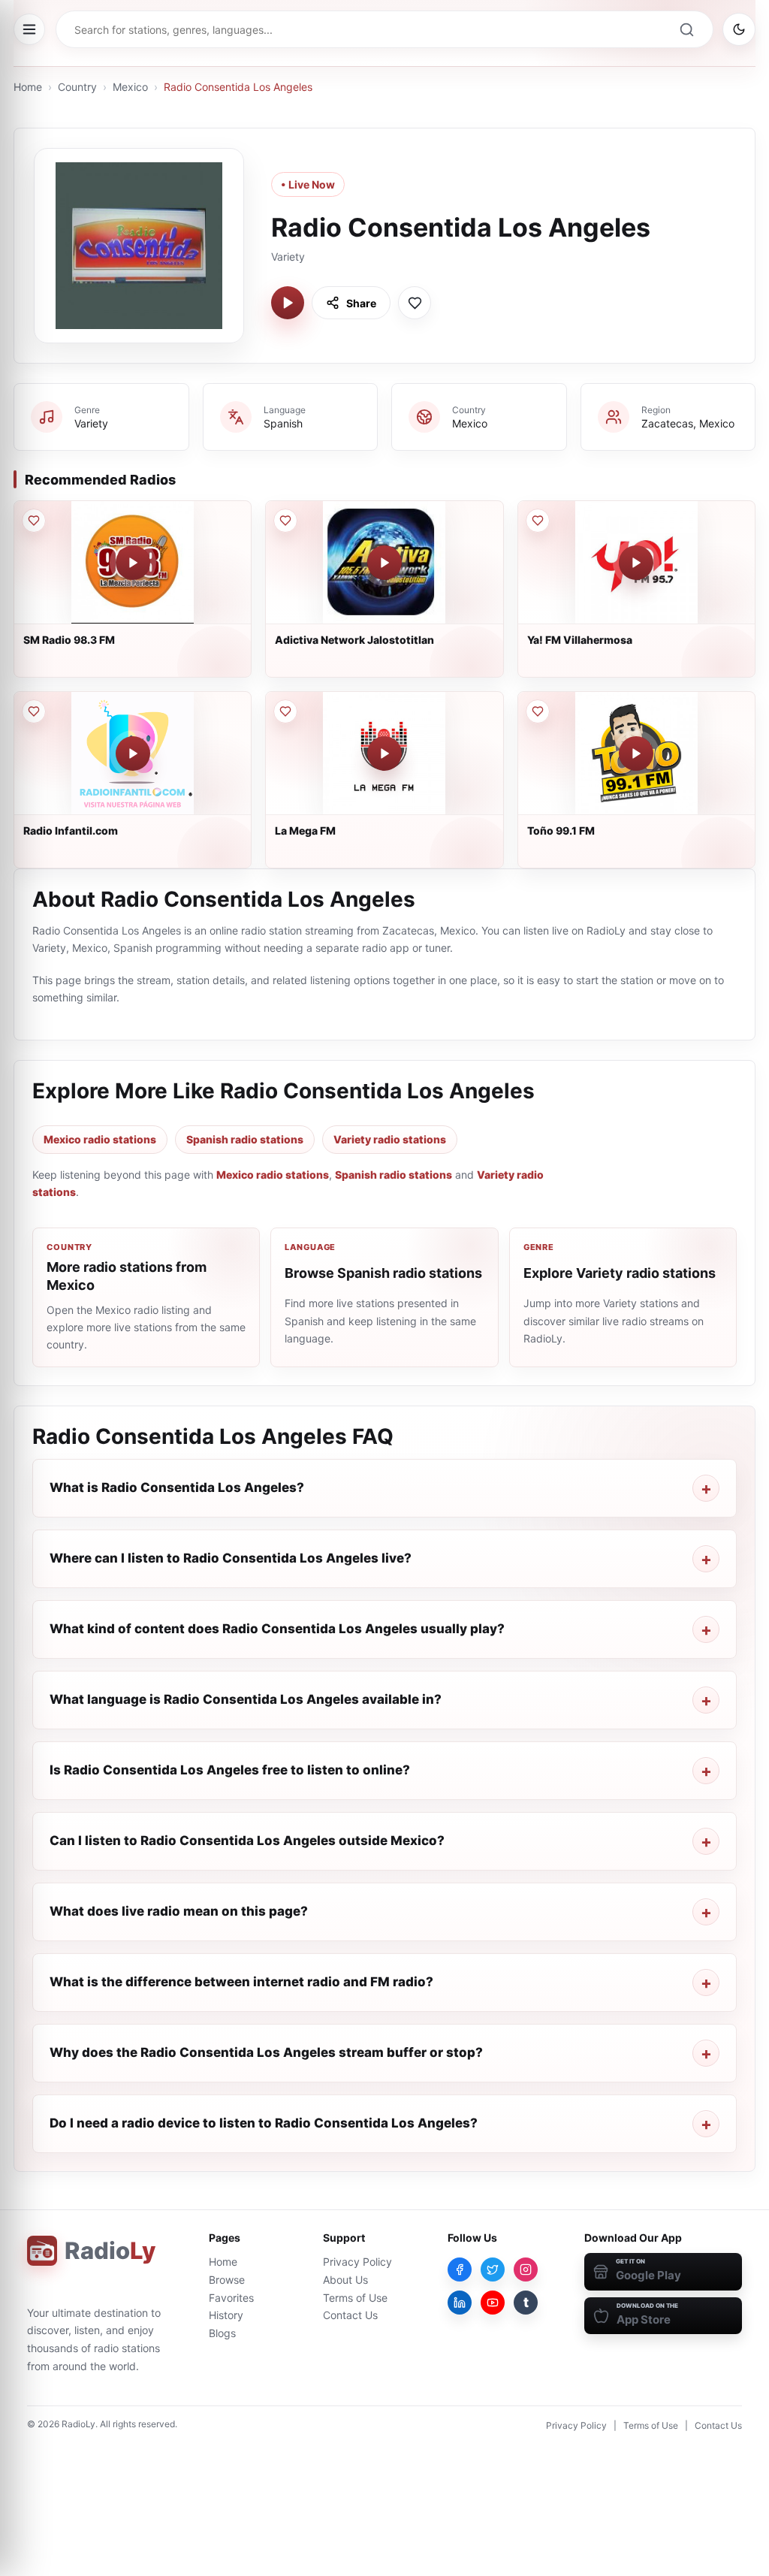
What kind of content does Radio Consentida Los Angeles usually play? (277, 1629)
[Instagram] (526, 2269)
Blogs (222, 2333)
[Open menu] (29, 29)
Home (28, 87)
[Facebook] (460, 2269)
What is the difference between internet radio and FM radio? (241, 1982)
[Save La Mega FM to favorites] (285, 711)
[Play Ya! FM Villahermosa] (636, 563)
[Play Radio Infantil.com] (133, 753)
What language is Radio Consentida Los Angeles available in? (246, 1699)
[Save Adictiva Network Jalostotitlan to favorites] (285, 521)
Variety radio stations (390, 1139)
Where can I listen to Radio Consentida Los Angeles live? (231, 1558)
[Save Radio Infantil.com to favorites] (34, 711)
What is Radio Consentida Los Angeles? (177, 1487)
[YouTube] (493, 2303)
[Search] (686, 29)
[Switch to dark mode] (739, 29)
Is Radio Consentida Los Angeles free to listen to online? (230, 1770)
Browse (227, 2280)
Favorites (231, 2298)
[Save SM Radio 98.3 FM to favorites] (34, 521)
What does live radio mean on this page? (179, 1911)
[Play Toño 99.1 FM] (636, 753)
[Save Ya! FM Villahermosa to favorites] (538, 521)
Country (77, 87)
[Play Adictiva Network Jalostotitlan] (384, 563)
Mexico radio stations (100, 1139)
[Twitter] (493, 2269)
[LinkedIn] (460, 2303)
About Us (345, 2280)
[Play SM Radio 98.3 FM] (133, 563)
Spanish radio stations (245, 1139)
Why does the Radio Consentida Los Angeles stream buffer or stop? (266, 2052)
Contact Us (350, 2315)
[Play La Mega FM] (384, 753)
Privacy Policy (357, 2262)
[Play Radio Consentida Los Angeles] (288, 303)
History (226, 2315)
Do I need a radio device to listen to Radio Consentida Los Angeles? (264, 2123)
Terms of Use (355, 2298)
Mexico (130, 87)
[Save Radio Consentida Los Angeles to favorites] (415, 303)
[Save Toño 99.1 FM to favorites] (538, 711)
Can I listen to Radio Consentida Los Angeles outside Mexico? (247, 1841)
